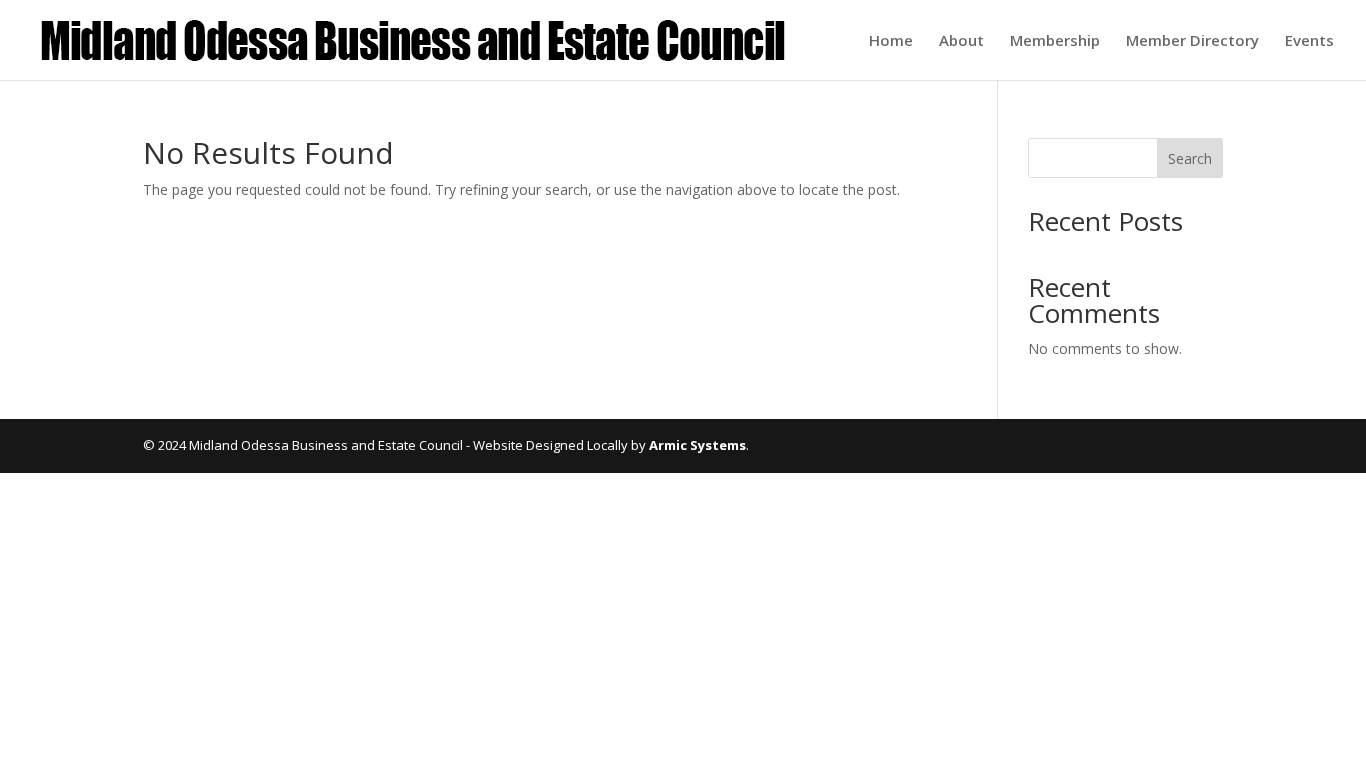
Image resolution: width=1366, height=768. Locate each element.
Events (1309, 41)
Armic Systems (697, 445)
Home (891, 41)
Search (1190, 158)
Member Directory (1192, 41)
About (961, 41)
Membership (1055, 41)
